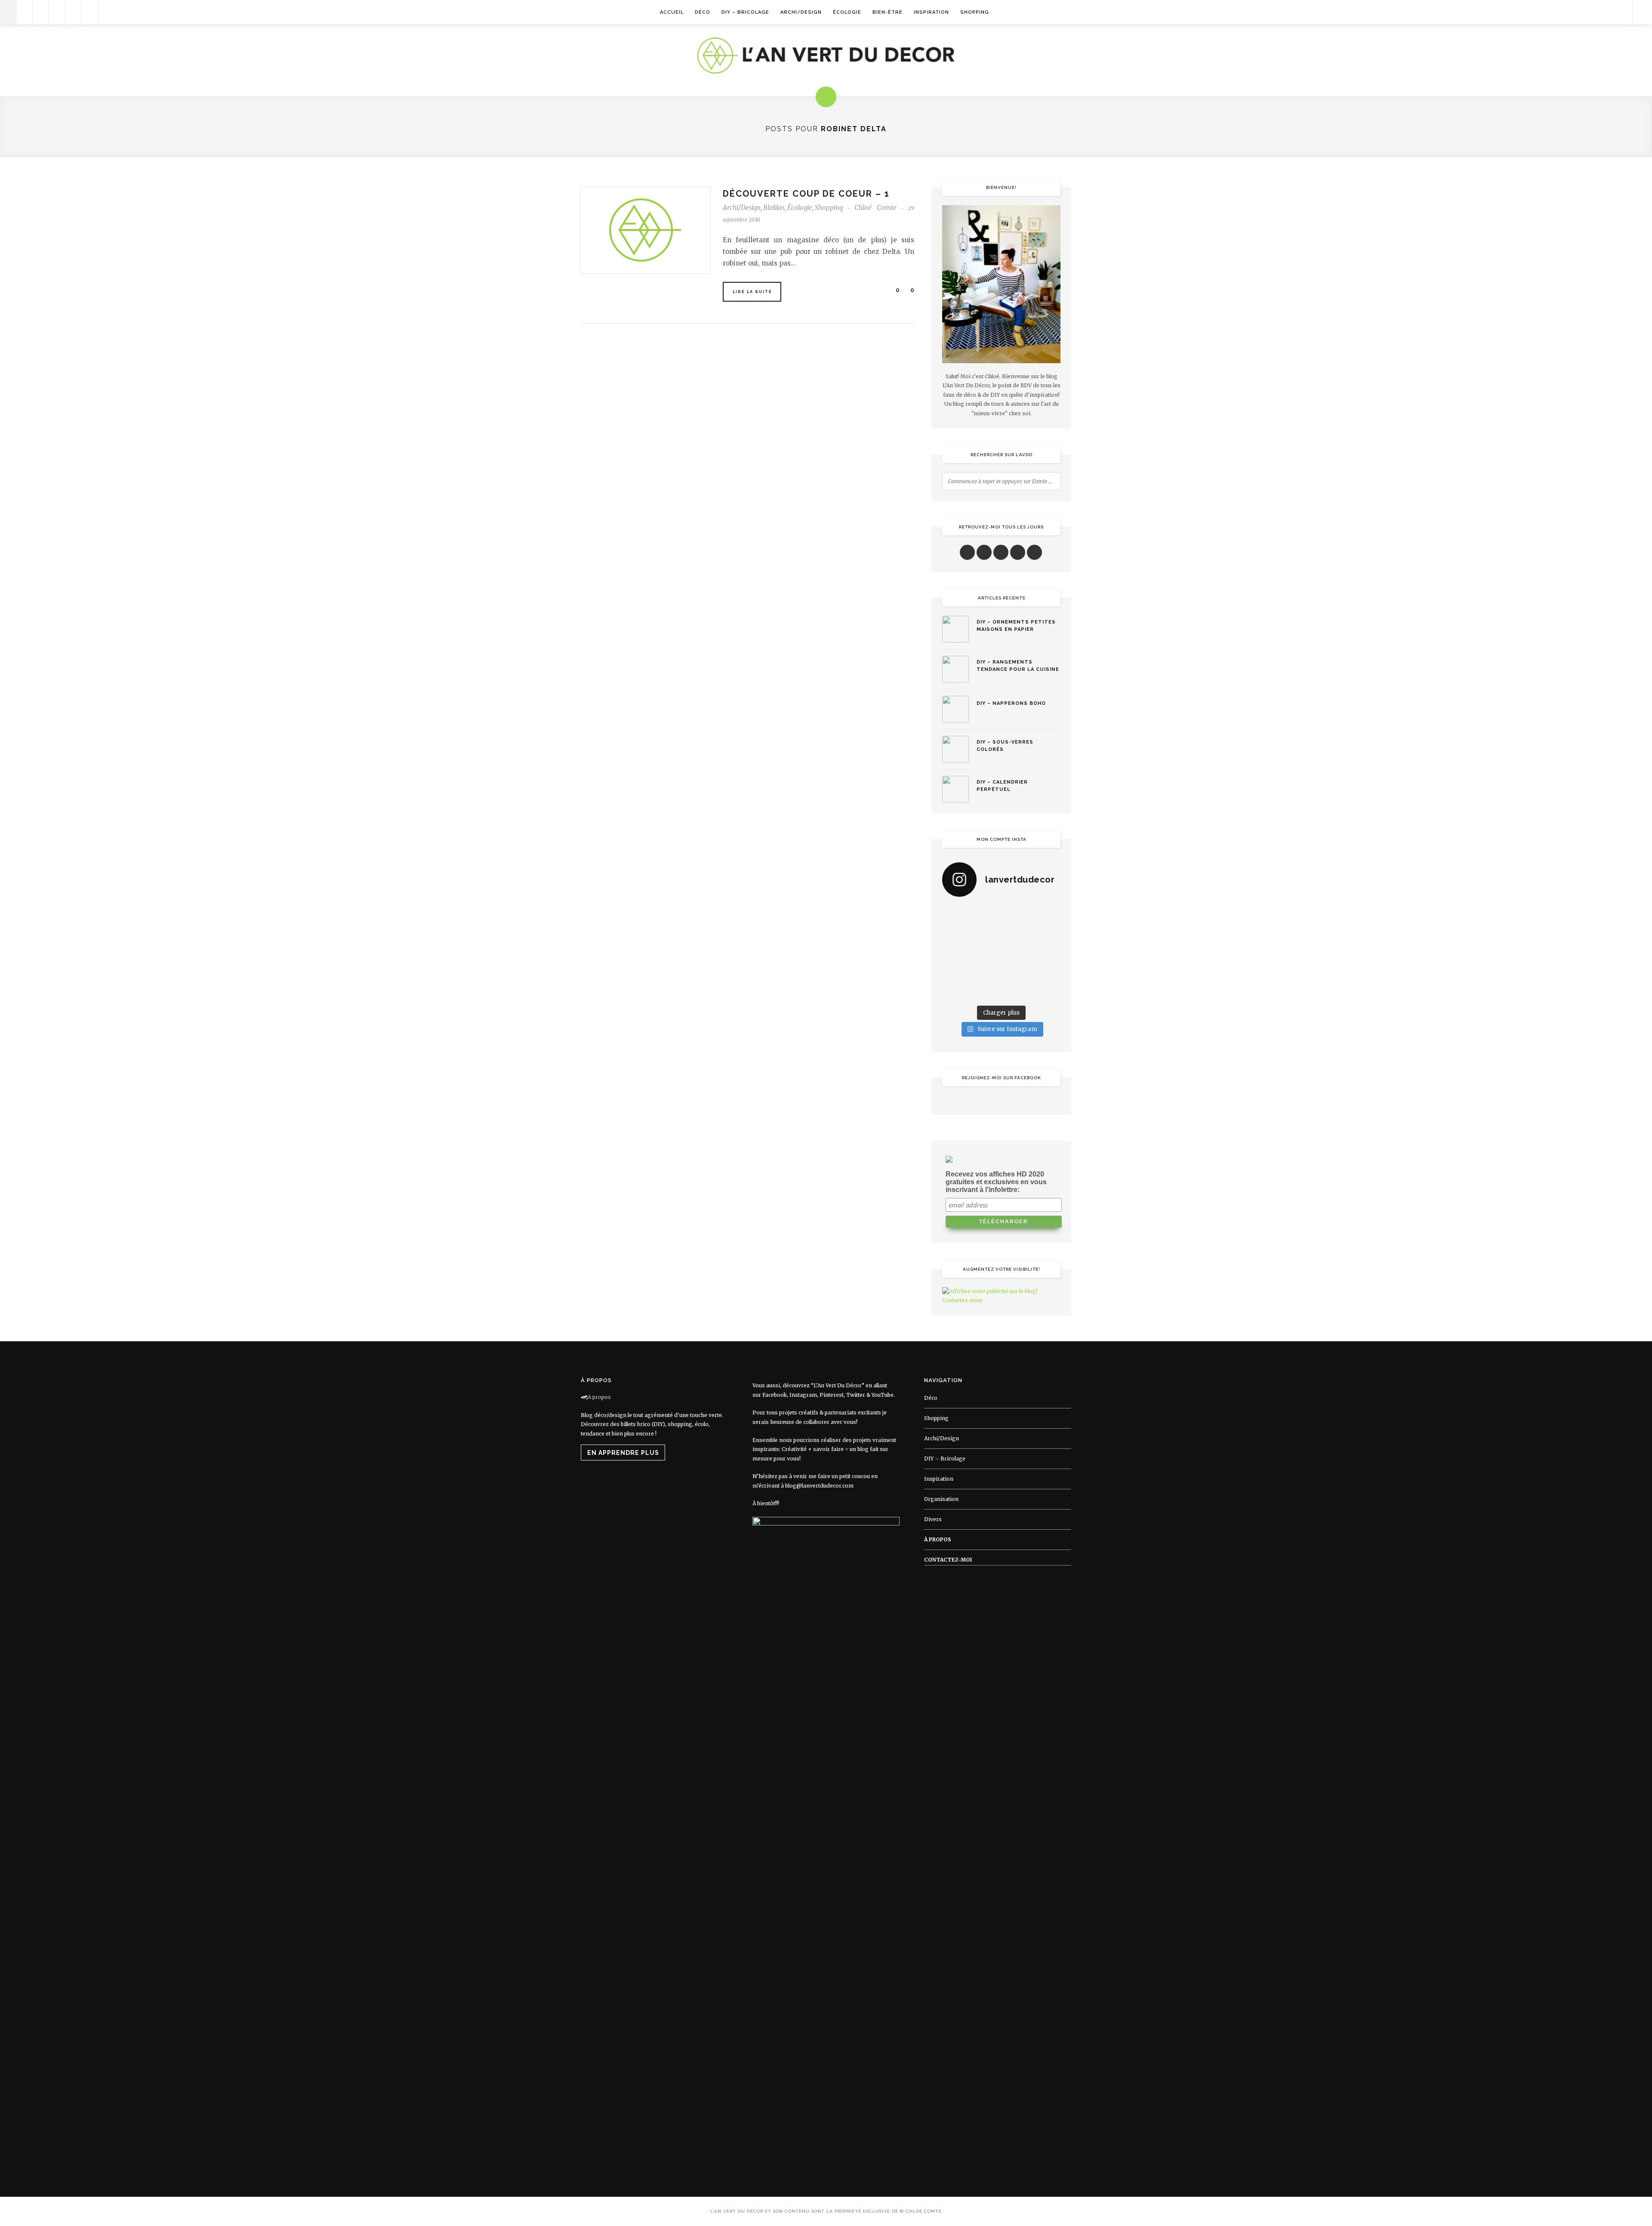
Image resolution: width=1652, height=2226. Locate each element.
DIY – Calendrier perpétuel (1002, 786)
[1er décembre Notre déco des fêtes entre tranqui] (1017, 914)
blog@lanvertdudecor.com (819, 1486)
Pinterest (832, 1395)
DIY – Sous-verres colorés (1005, 746)
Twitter (856, 1395)
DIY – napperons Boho (1011, 703)
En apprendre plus (623, 1453)
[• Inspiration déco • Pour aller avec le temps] (1047, 972)
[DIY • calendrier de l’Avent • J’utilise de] (955, 934)
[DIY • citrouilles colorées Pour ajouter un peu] (955, 991)
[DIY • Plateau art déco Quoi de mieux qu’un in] (1017, 991)
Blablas (774, 208)
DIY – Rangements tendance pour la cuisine (1018, 666)
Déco (703, 12)
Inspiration (931, 12)
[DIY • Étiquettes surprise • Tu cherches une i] (1047, 914)
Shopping (975, 12)
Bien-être (888, 12)
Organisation (941, 1499)
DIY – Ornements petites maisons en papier (1016, 626)
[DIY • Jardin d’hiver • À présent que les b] (955, 953)
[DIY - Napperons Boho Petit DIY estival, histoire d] (1047, 991)
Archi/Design (801, 12)
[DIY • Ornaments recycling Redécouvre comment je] (1017, 934)
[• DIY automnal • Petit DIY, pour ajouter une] (986, 972)
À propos (938, 1539)
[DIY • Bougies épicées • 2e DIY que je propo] (1047, 934)
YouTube (883, 1395)
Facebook (775, 1395)
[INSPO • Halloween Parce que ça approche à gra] (955, 972)
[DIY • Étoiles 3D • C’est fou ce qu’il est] (986, 914)
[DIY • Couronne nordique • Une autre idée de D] (986, 934)
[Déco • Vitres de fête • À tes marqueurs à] (955, 914)
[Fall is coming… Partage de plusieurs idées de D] (986, 991)
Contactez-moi (948, 1560)
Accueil (672, 12)
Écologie (847, 12)
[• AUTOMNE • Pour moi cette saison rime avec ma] (1017, 972)
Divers (933, 1519)
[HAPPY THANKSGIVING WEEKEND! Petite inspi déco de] (1047, 953)
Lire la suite (752, 292)
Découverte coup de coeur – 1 (806, 194)
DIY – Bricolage (745, 12)
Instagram (803, 1395)
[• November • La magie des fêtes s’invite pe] (986, 953)
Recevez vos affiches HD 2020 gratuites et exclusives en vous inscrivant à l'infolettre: (996, 1182)
